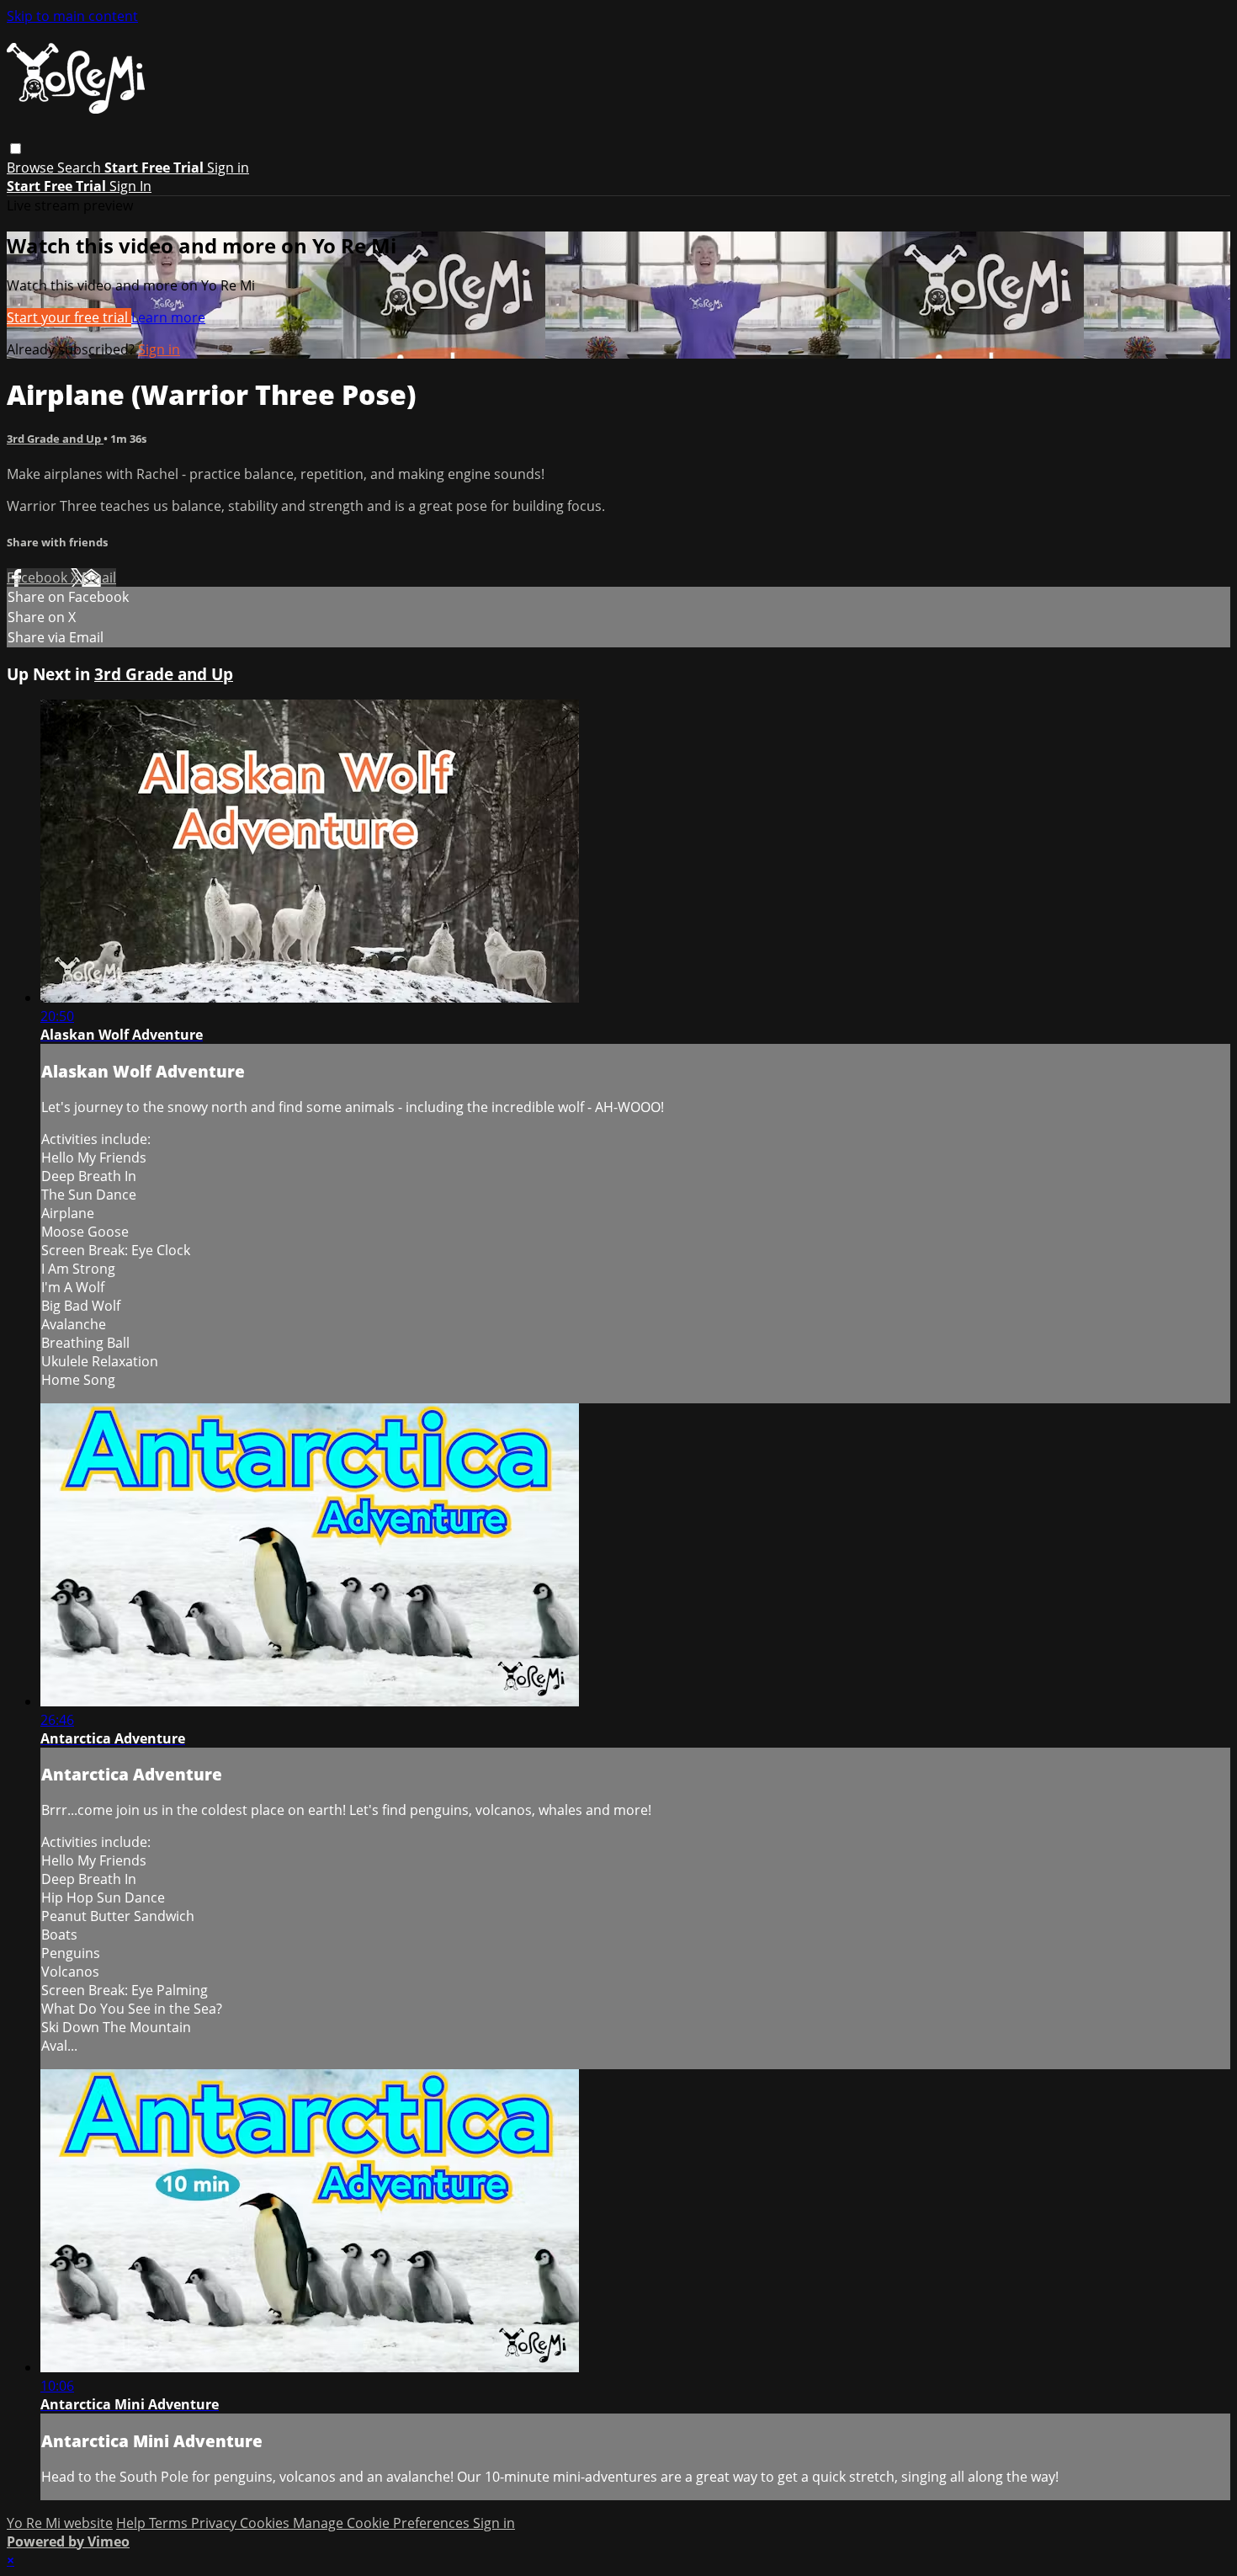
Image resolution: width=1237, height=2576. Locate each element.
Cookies (266, 2523)
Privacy (215, 2523)
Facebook (39, 577)
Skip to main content (72, 16)
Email (99, 577)
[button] (16, 149)
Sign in (228, 168)
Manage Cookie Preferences (383, 2523)
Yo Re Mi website (60, 2523)
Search (81, 168)
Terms (170, 2523)
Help (133, 2523)
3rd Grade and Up (55, 439)
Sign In (130, 186)
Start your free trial (69, 317)
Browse (32, 168)
